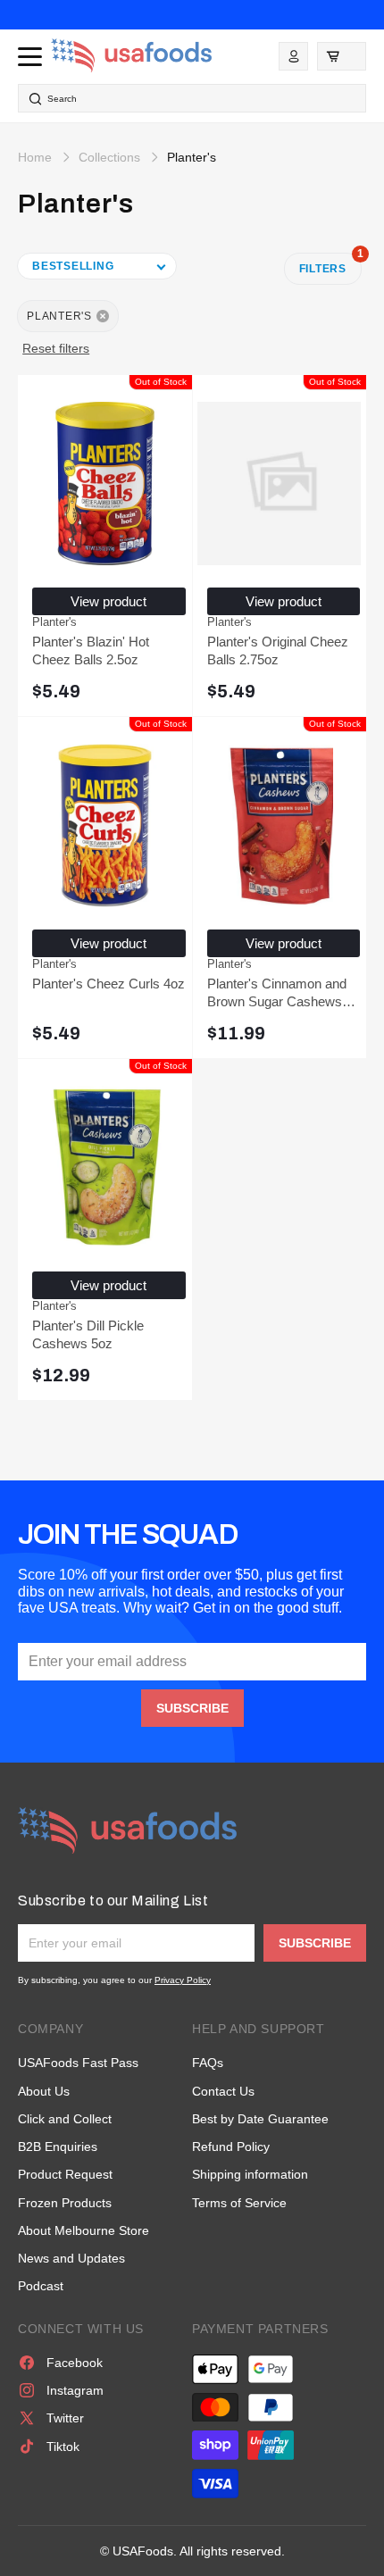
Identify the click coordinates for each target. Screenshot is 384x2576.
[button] (342, 56)
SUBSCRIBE (192, 1708)
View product (109, 601)
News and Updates (71, 2258)
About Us (44, 2091)
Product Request (65, 2174)
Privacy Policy (183, 1980)
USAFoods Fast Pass (78, 2063)
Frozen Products (65, 2203)
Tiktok (63, 2447)
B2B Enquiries (58, 2147)
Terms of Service (239, 2203)
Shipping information (250, 2174)
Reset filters (56, 348)
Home (35, 157)
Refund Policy (231, 2147)
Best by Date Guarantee (260, 2119)
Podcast (41, 2286)
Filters (330, 264)
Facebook (75, 2363)
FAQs (208, 2063)
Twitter (65, 2418)
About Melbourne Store (83, 2230)
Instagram (75, 2390)
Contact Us (223, 2091)
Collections (109, 157)
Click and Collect (65, 2119)
